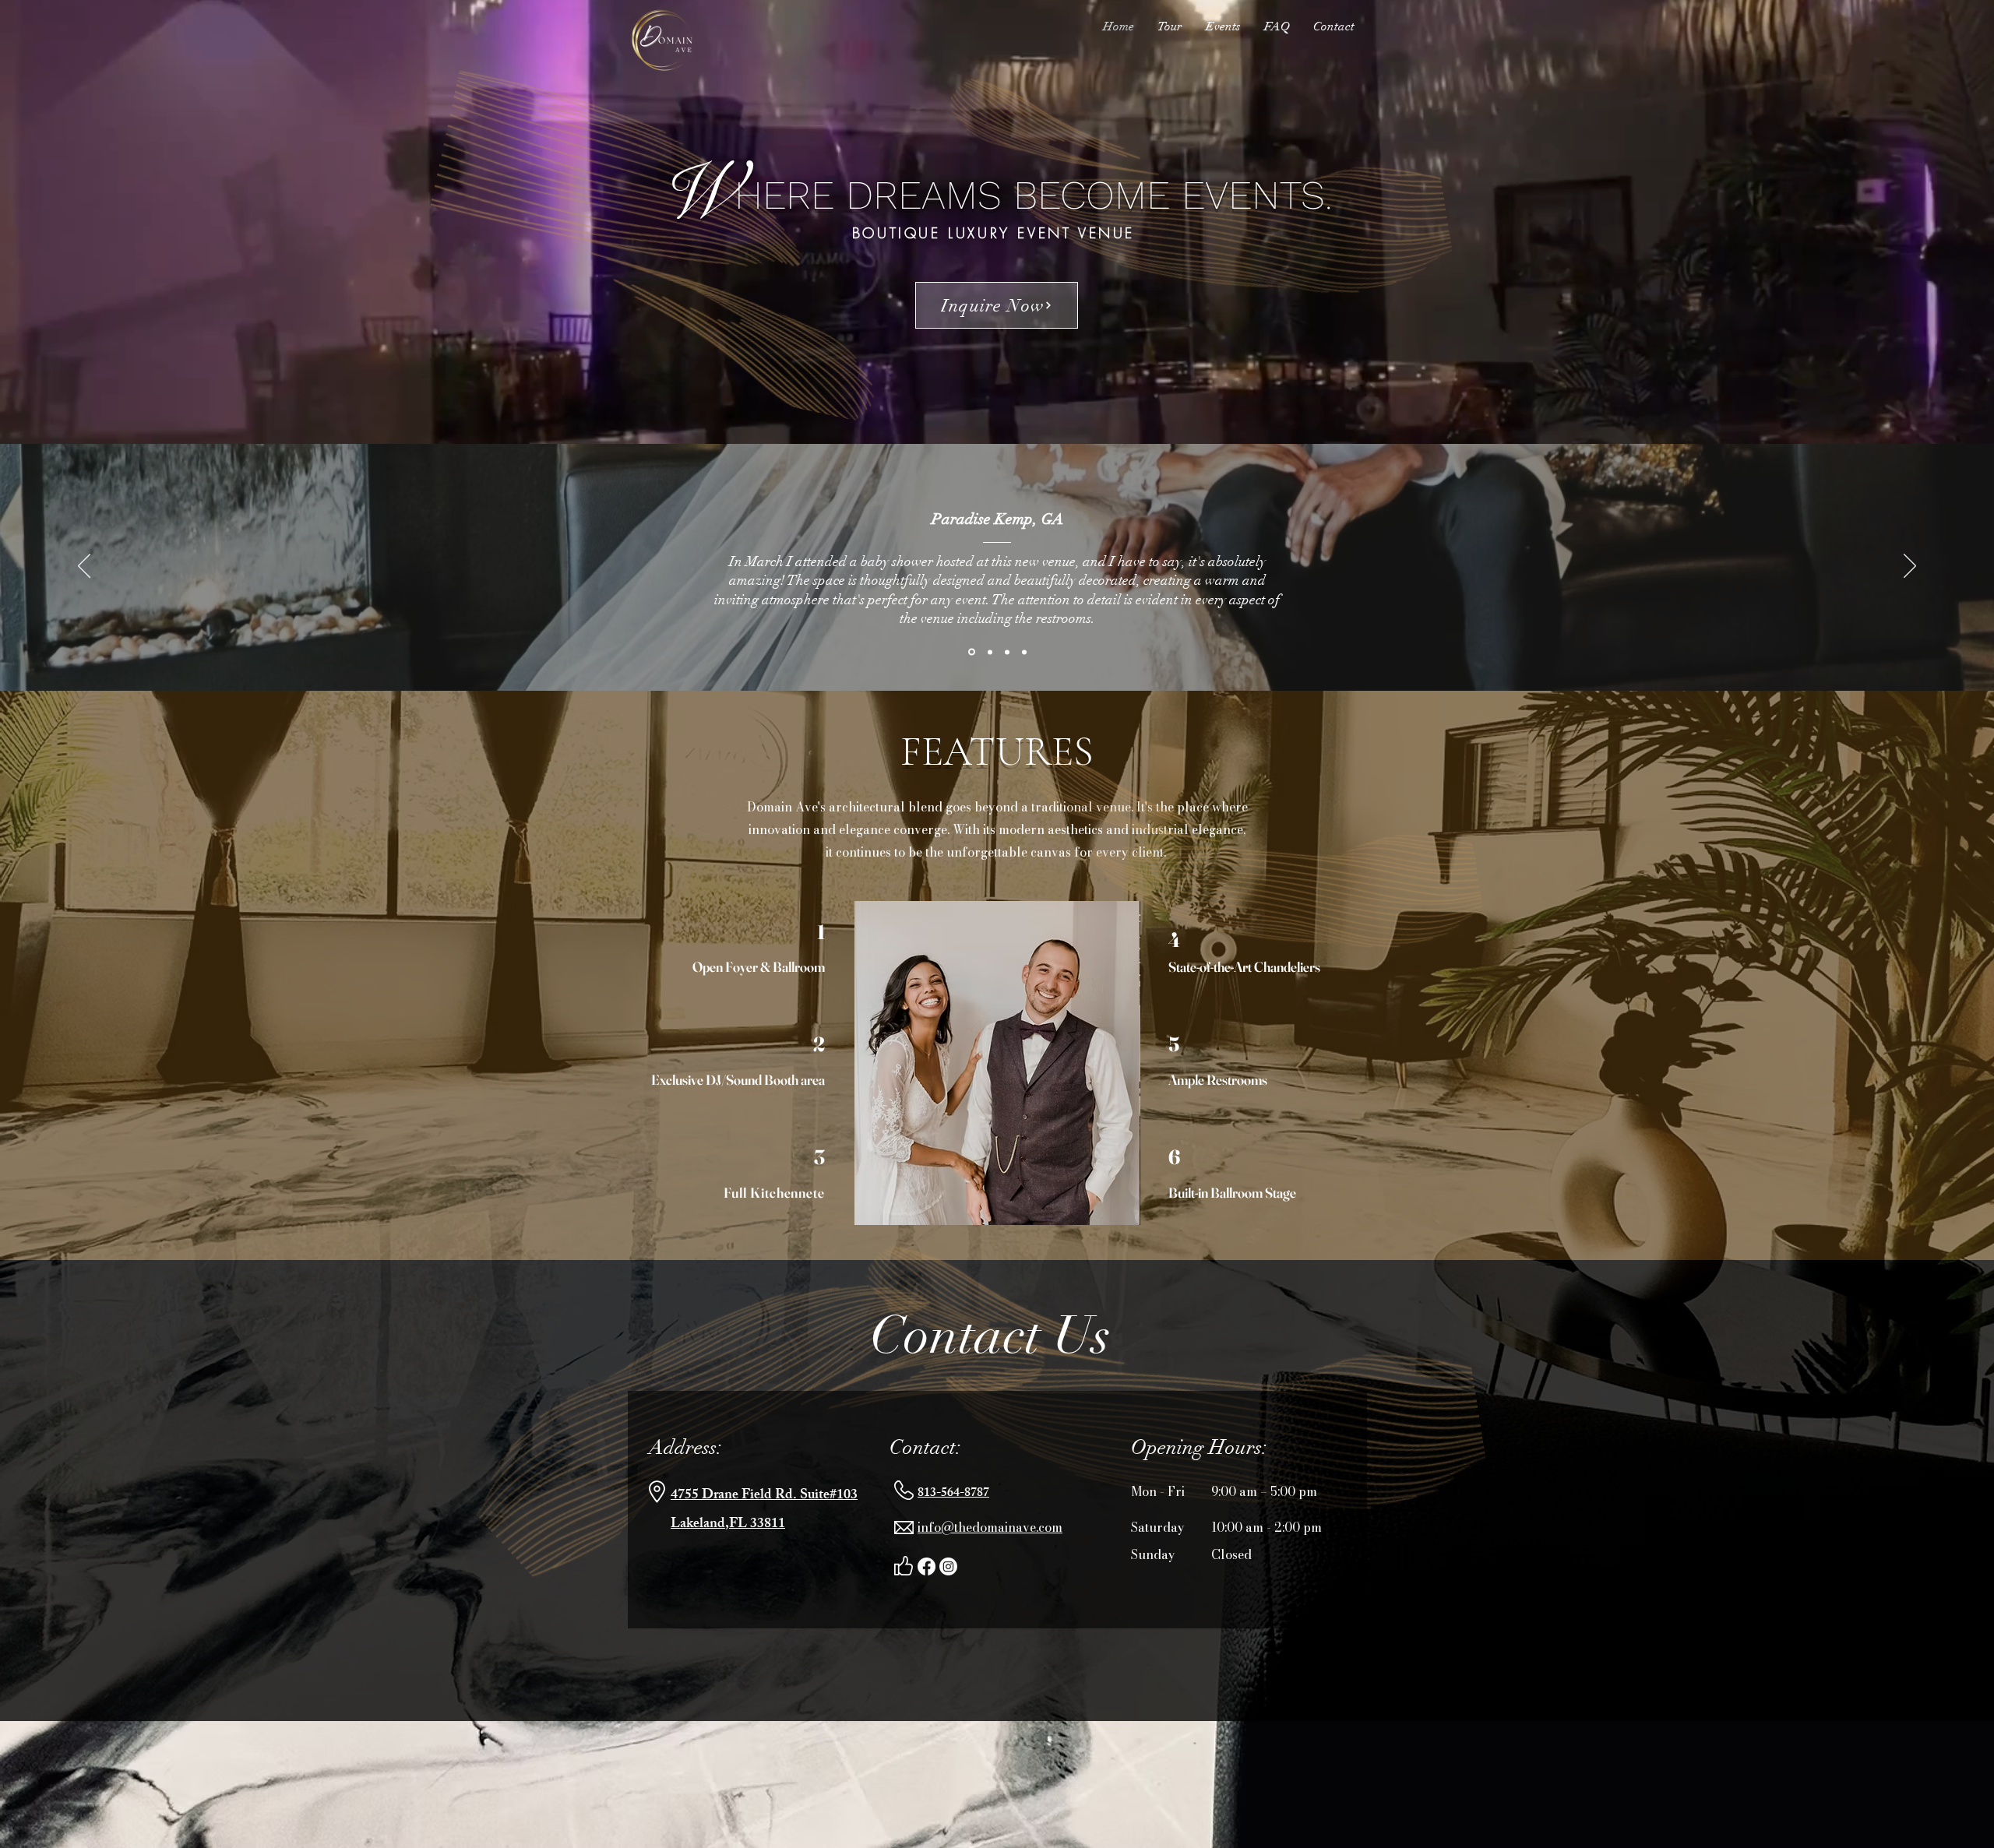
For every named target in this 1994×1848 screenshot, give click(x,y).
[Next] (1910, 567)
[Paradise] (972, 652)
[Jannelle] (1024, 652)
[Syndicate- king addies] (990, 652)
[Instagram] (948, 1566)
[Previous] (84, 567)
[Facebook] (927, 1566)
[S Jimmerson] (1007, 652)
